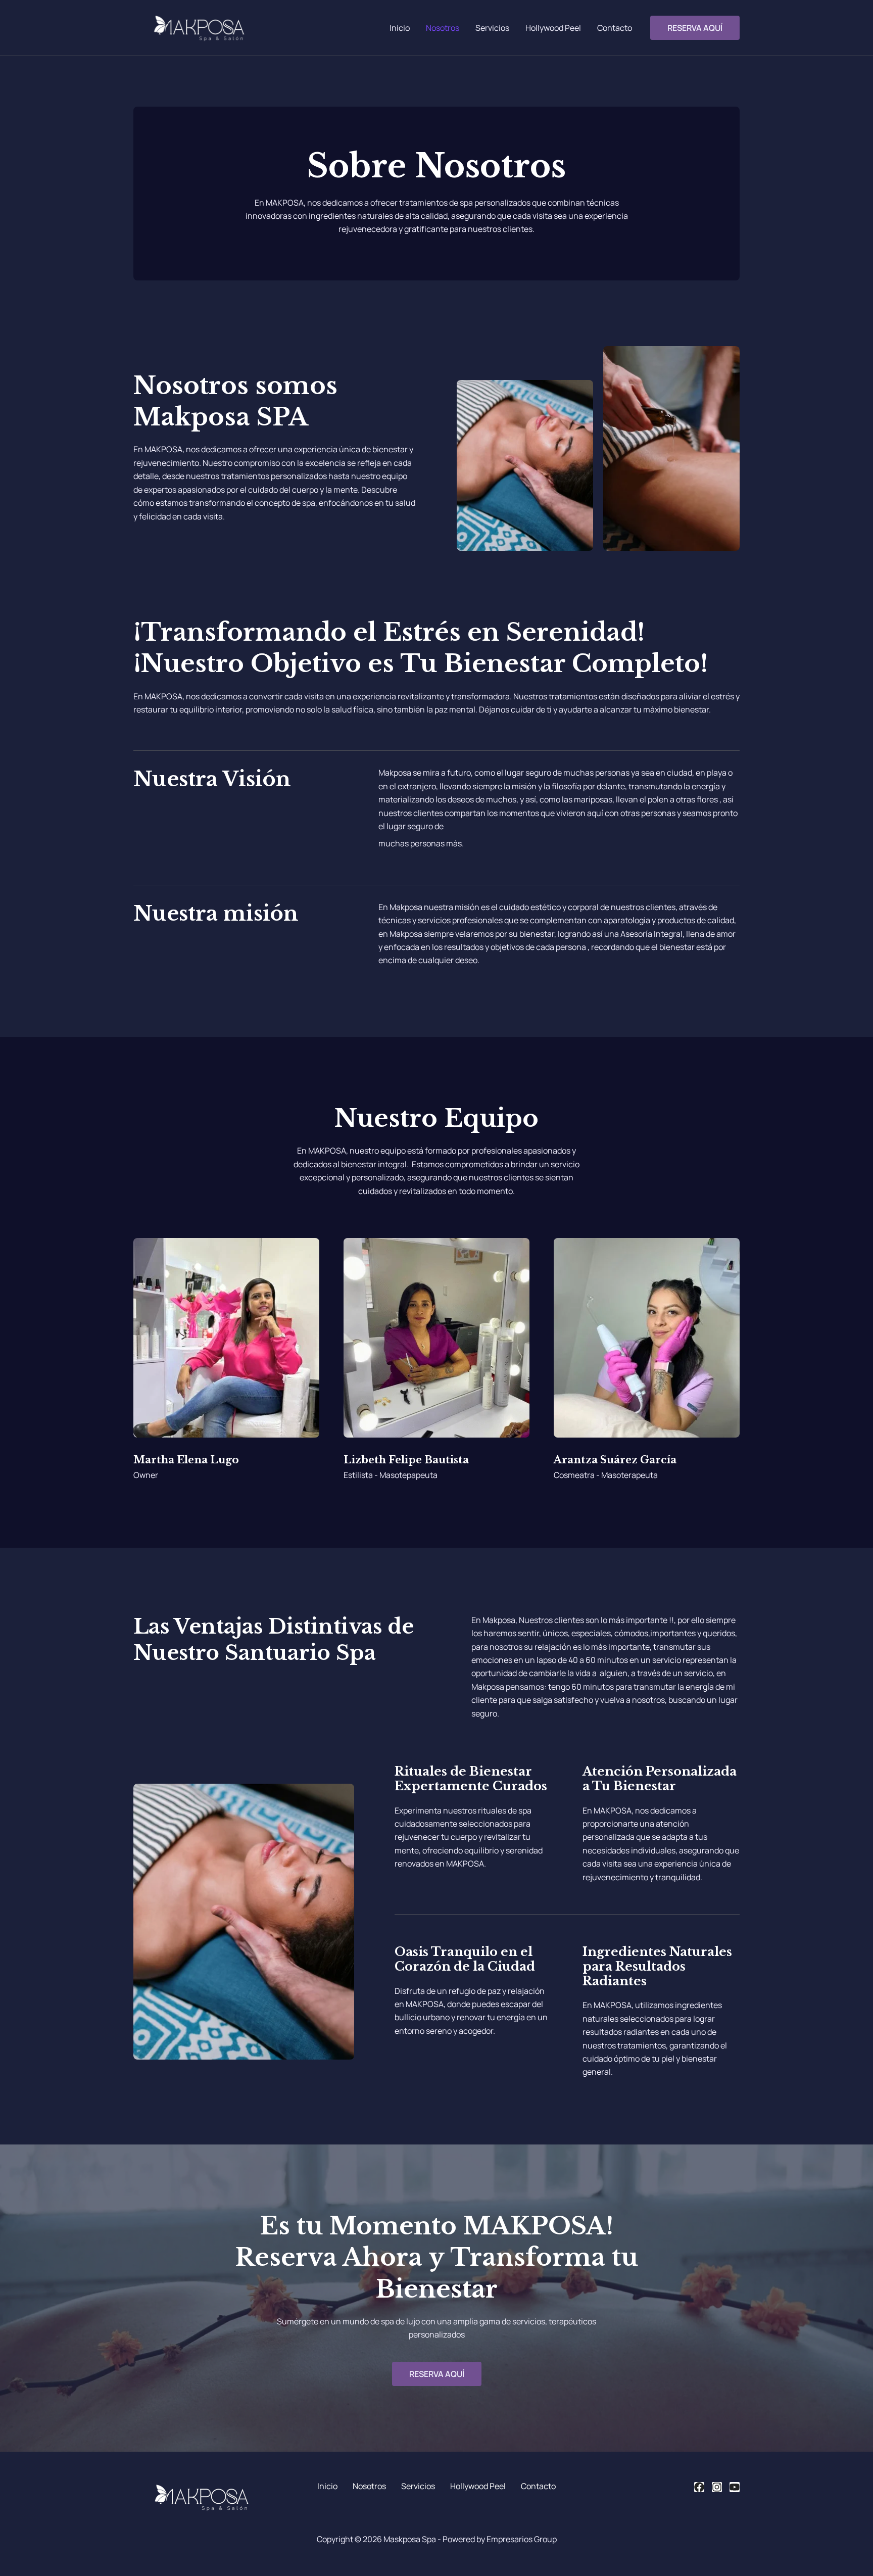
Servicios (492, 28)
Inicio (400, 28)
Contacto (615, 28)
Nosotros (443, 28)
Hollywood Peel (553, 28)
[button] (695, 28)
